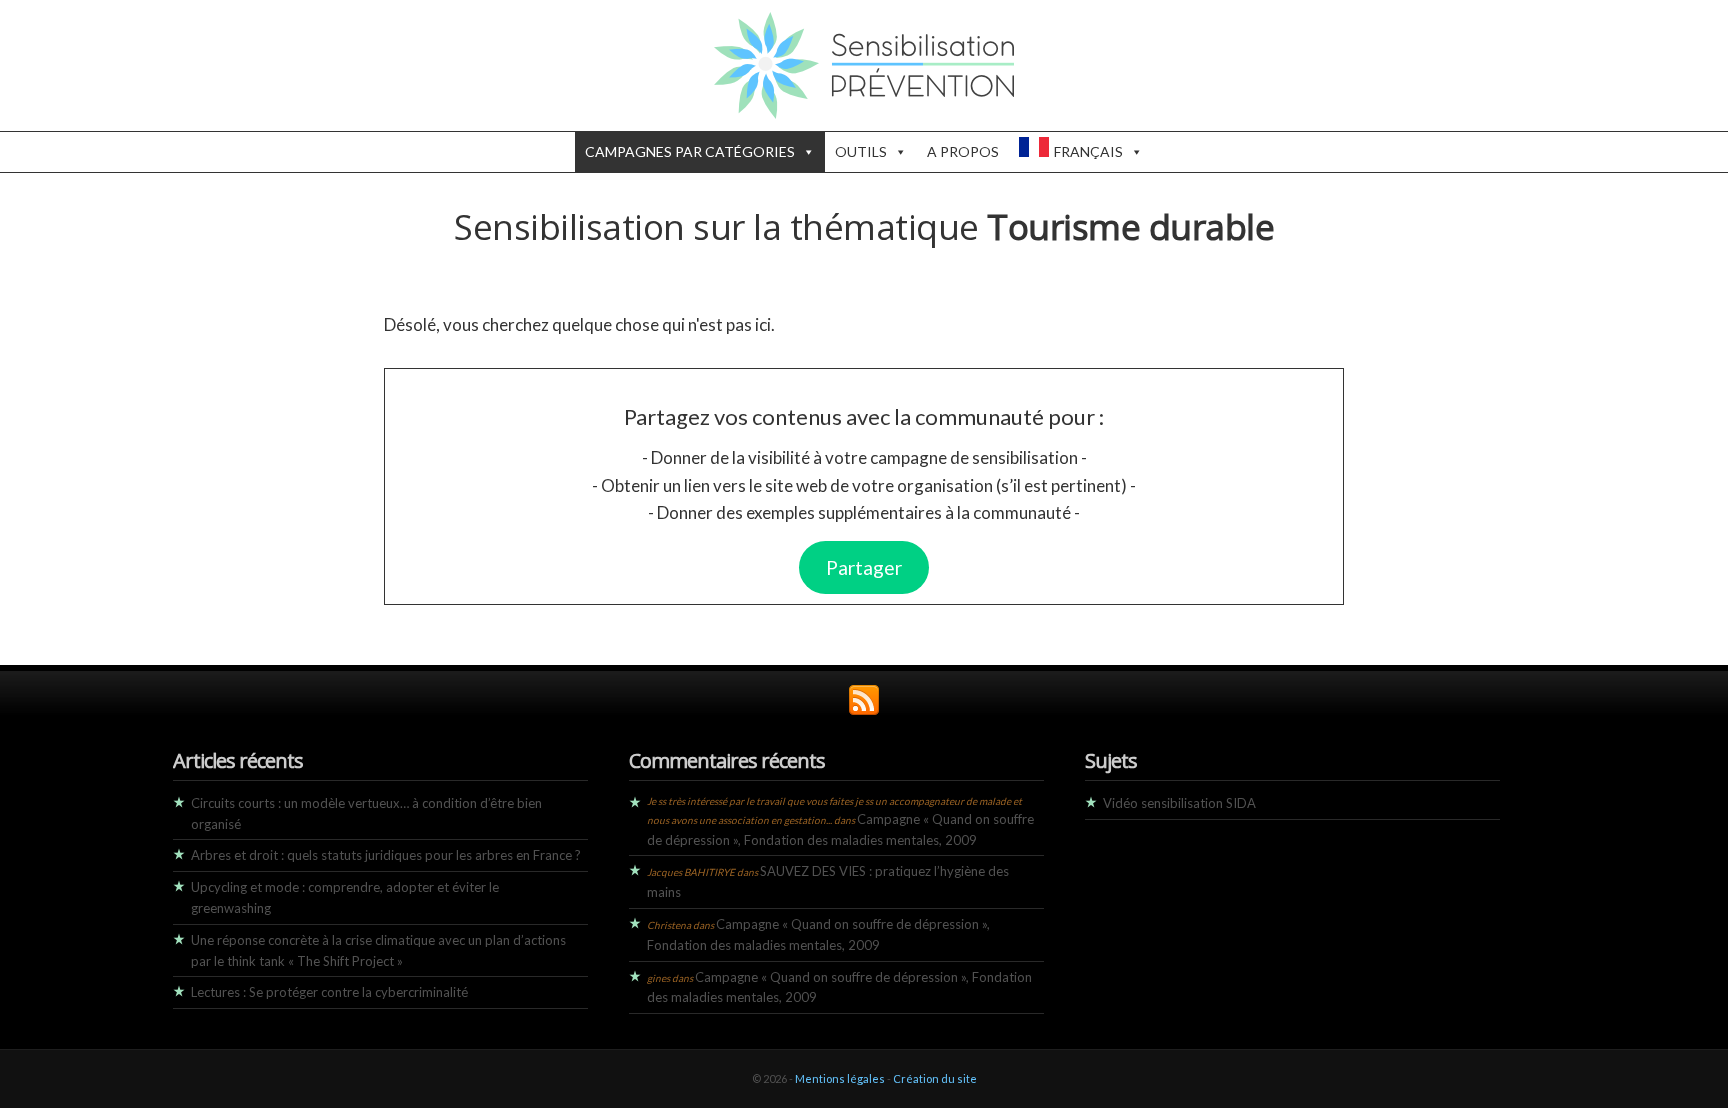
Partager (864, 567)
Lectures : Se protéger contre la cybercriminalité (329, 992)
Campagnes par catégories (690, 151)
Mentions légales (840, 1078)
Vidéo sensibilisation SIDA (1179, 803)
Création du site (935, 1078)
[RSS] (864, 710)
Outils (861, 151)
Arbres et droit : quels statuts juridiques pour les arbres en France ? (386, 855)
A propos (963, 151)
